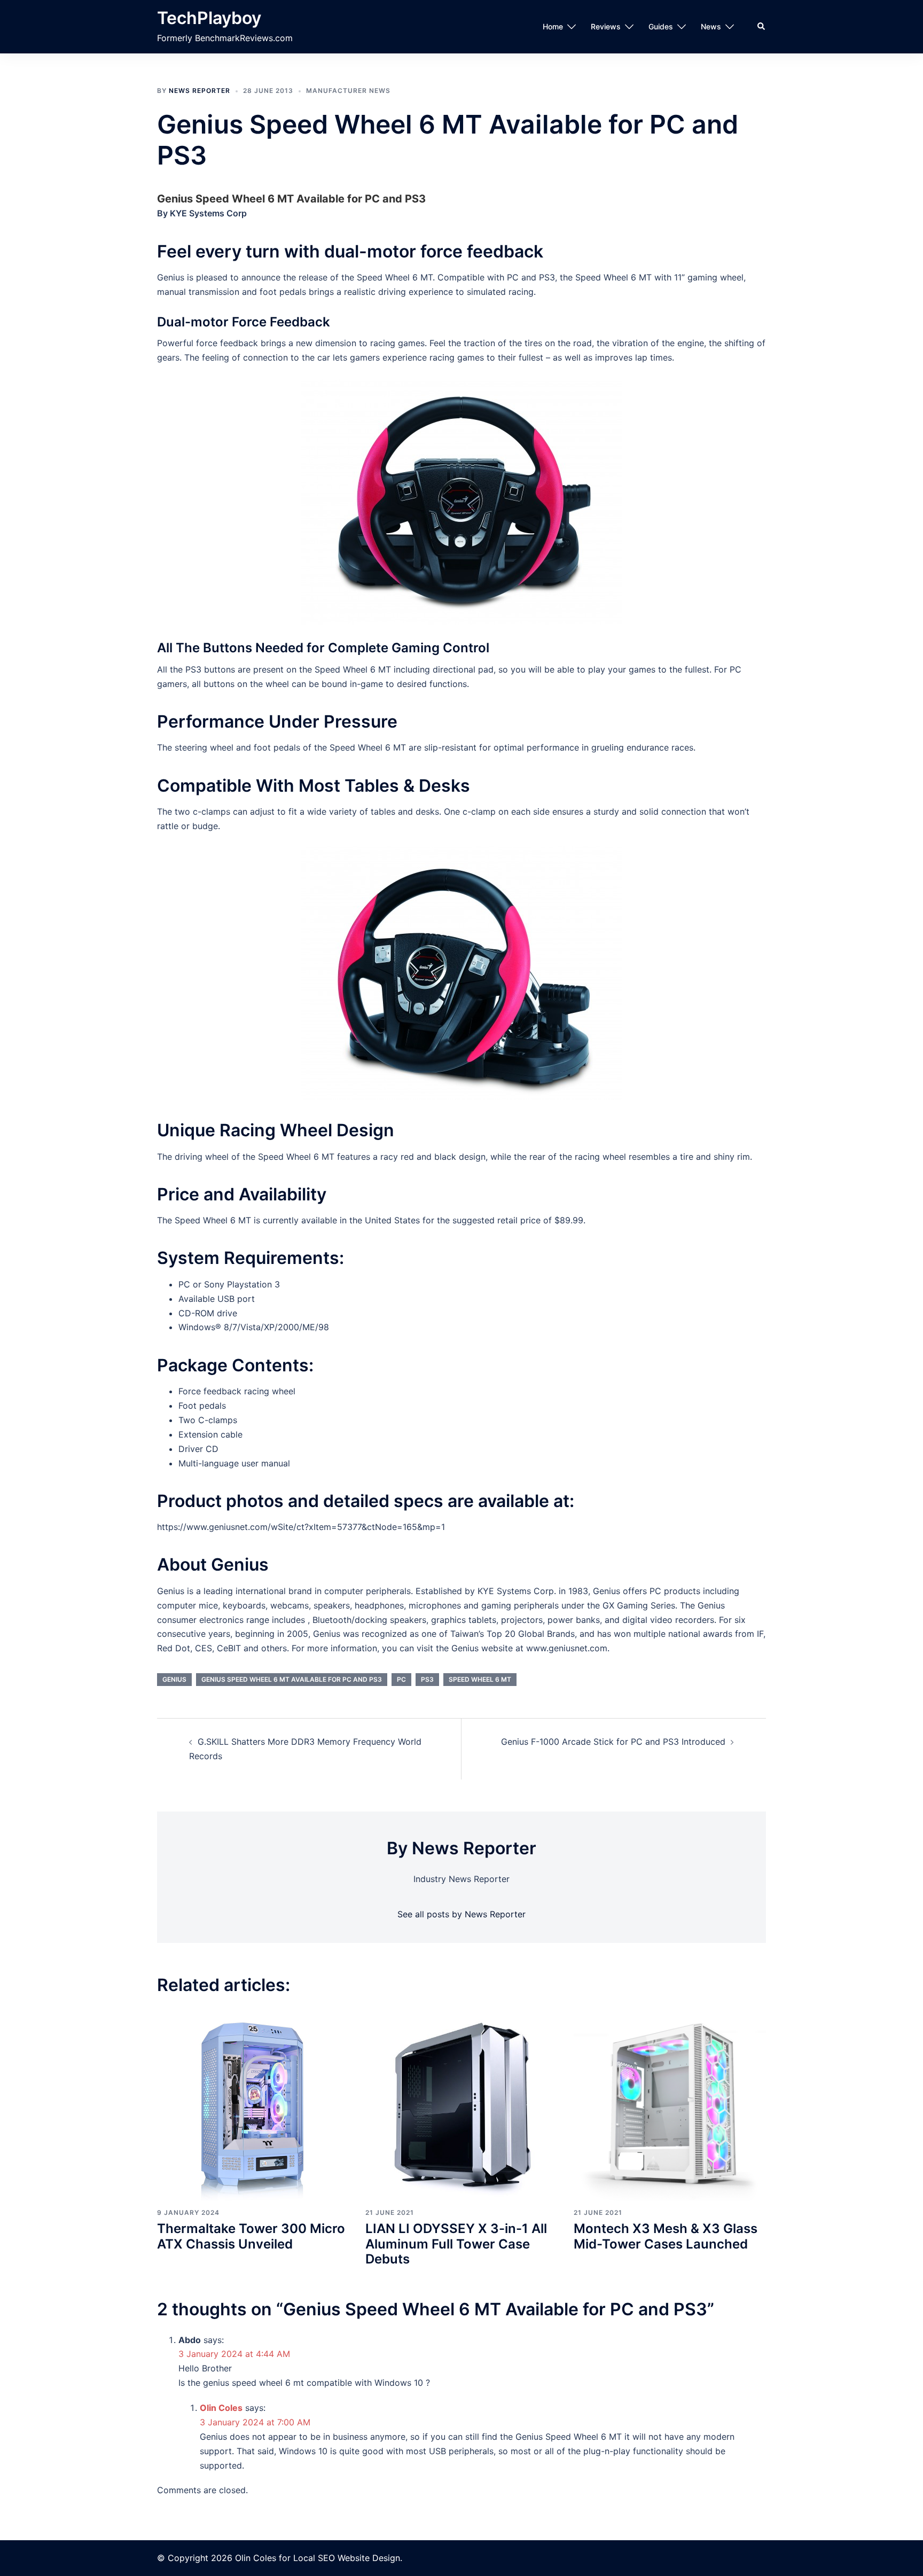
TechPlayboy (209, 18)
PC (401, 1679)
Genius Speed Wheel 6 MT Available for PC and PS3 (292, 1679)
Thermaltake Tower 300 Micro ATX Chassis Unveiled (251, 2236)
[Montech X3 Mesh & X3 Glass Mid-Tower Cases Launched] (670, 2104)
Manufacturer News (348, 91)
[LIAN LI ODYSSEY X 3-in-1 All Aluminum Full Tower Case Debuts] (461, 2104)
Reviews (606, 26)
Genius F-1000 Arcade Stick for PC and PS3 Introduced (613, 1742)
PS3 (427, 1679)
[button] (762, 27)
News (711, 26)
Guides (661, 26)
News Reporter (200, 91)
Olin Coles (221, 2408)
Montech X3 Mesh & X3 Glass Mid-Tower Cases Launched (666, 2236)
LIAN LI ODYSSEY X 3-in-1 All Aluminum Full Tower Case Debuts (456, 2244)
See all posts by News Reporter (461, 1914)
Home (553, 26)
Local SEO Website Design (347, 2558)
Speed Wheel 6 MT (480, 1679)
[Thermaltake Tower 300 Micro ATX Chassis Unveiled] (253, 2104)
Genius (174, 1679)
